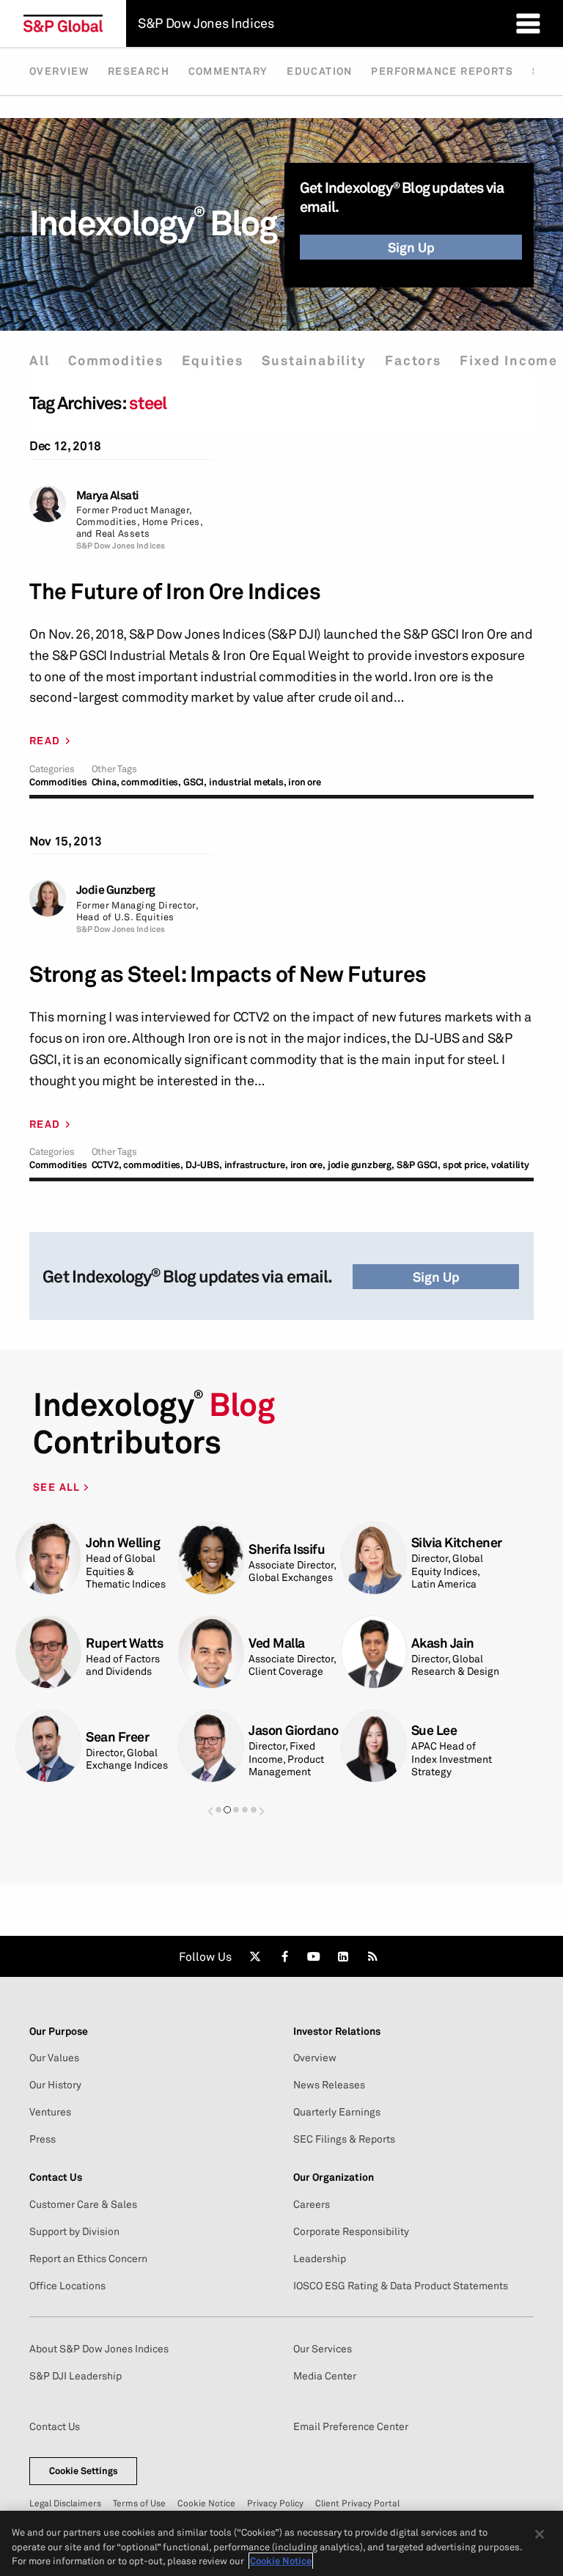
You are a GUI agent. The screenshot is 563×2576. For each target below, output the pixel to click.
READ (45, 741)
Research (139, 71)
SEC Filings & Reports (344, 2139)
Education (320, 71)
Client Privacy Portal (357, 2503)
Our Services (323, 2349)
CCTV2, (107, 1165)
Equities (212, 360)
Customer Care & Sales (83, 2204)
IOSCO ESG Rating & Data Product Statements (401, 2286)
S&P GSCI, (419, 1165)
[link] (255, 1956)
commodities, (151, 782)
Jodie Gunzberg (116, 890)
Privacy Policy (275, 2503)
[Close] (540, 2534)
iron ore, (308, 1165)
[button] (210, 1811)
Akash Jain (443, 1643)
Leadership (320, 2258)
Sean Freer (117, 1737)
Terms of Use (139, 2503)
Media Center (325, 2376)
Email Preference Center (351, 2426)
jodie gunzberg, (361, 1165)
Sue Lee (434, 1730)
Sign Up (411, 247)
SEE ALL (58, 1487)
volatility (510, 1165)
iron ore (304, 782)
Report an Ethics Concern (88, 2258)
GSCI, (195, 782)
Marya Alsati (108, 495)
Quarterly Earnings (337, 2112)
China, (106, 782)
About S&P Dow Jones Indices (99, 2349)
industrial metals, (247, 782)
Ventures (50, 2112)
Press (43, 2139)
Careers (312, 2204)
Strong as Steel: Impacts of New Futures (228, 974)
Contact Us (55, 2426)
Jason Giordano (293, 1730)
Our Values (54, 2058)
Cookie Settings (84, 2470)
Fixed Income (509, 360)
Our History (55, 2085)
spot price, (466, 1165)
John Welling (123, 1542)
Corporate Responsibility (351, 2231)
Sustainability (314, 360)
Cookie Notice (206, 2503)
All (39, 360)
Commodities (116, 360)
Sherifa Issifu (287, 1549)
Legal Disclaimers (65, 2503)
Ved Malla (277, 1643)
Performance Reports (442, 71)
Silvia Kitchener (457, 1542)
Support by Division (74, 2231)
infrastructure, (256, 1165)
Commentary (228, 71)
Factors (413, 360)
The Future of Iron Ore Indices (175, 591)
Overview (59, 71)
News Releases (329, 2085)
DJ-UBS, (204, 1165)
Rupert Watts (124, 1643)
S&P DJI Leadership (76, 2376)
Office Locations (67, 2286)
